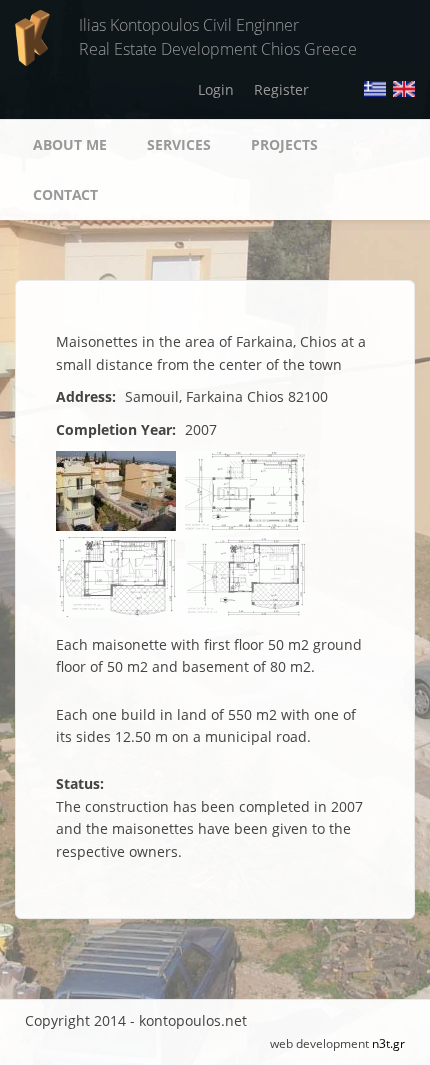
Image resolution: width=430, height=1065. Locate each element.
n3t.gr (388, 1043)
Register (281, 90)
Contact (65, 194)
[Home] (32, 36)
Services (179, 144)
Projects (284, 144)
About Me (70, 144)
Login (216, 90)
